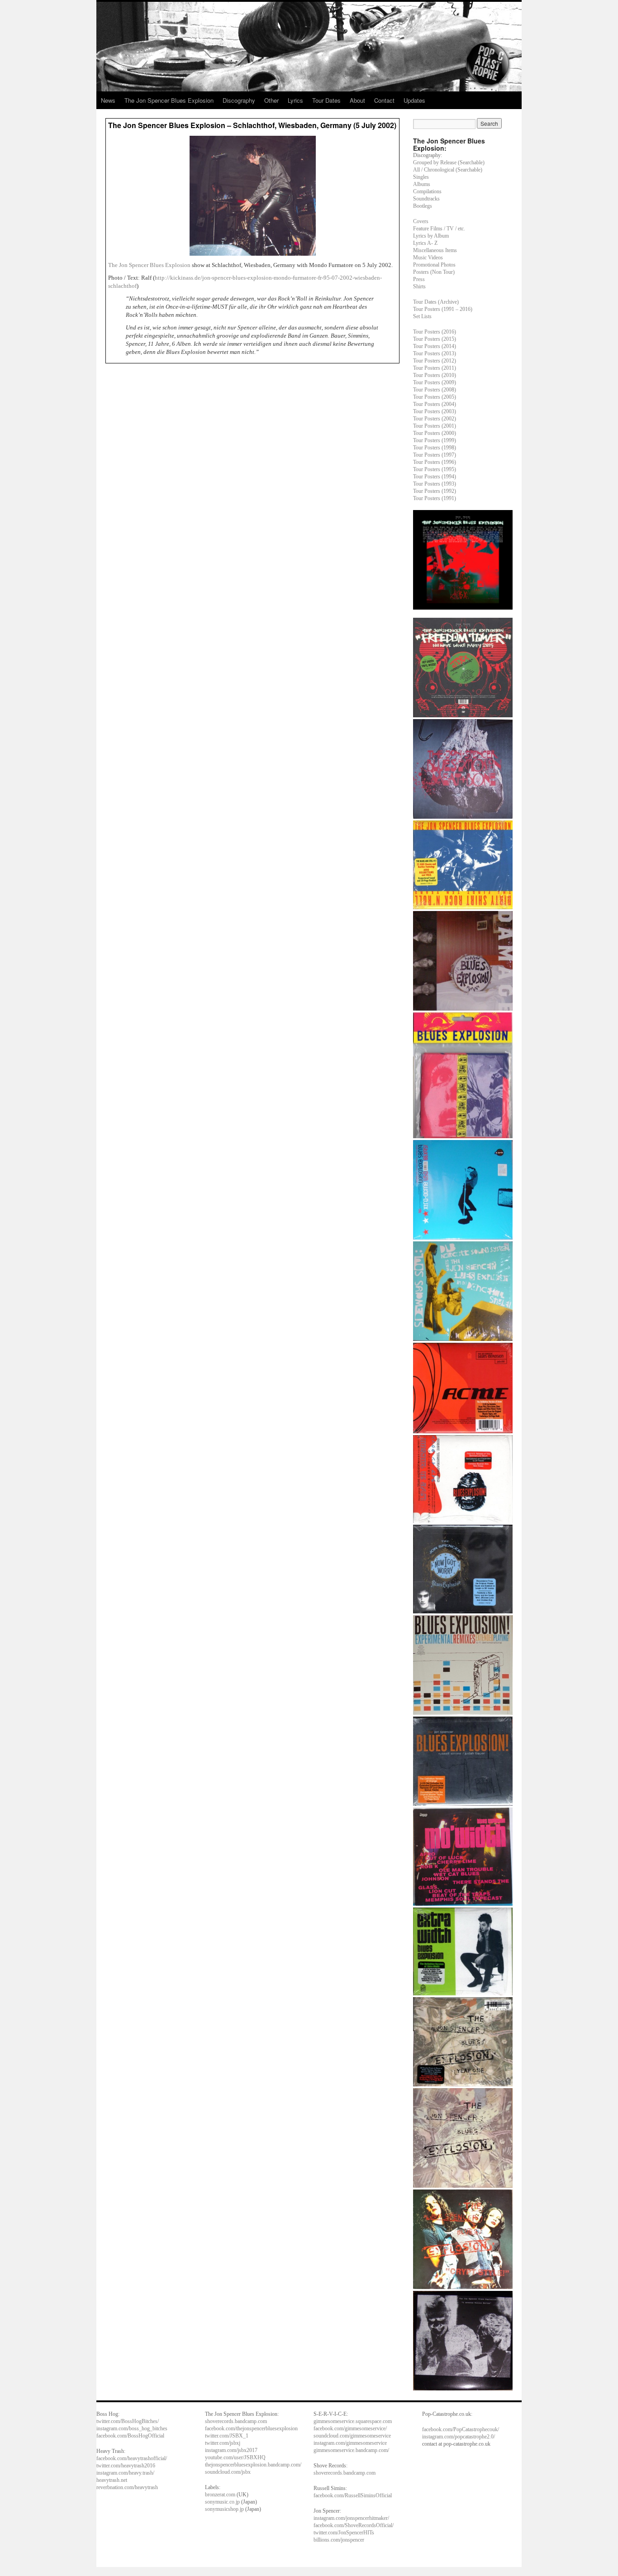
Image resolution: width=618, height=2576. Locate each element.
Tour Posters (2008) (435, 390)
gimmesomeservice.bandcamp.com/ (351, 2450)
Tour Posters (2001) (435, 426)
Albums (422, 184)
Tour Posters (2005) (435, 397)
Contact (384, 100)
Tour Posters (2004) (435, 404)
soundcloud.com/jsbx (228, 2472)
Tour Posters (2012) (435, 361)
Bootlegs (423, 206)
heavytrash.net (112, 2480)
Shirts (419, 286)
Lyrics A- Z (425, 243)
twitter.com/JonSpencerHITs (344, 2533)
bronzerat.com (220, 2495)
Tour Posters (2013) (435, 353)
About (357, 100)
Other (271, 100)
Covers (421, 221)
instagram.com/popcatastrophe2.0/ (459, 2437)
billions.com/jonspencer (339, 2540)
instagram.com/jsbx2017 (231, 2450)
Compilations (427, 191)
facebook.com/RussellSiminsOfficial (353, 2495)
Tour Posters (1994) (435, 477)
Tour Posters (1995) (435, 469)
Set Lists (422, 316)
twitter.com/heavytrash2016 (126, 2466)
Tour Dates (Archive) (436, 302)
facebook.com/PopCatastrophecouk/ (461, 2429)
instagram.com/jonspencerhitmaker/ (351, 2518)
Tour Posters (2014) (435, 346)
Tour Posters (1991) (435, 498)
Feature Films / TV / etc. (439, 229)
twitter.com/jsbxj (223, 2443)
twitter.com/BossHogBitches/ (128, 2421)
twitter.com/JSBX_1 (227, 2436)
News (108, 100)
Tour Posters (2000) (435, 433)
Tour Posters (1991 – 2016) (443, 309)
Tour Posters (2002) (435, 419)
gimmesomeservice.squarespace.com (353, 2421)
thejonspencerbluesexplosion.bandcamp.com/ (253, 2465)
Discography (239, 100)
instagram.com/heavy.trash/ (125, 2473)
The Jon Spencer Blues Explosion (169, 100)
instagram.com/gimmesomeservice (350, 2443)
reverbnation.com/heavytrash (127, 2487)
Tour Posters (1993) (435, 484)
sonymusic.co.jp (222, 2502)
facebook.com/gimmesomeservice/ (350, 2428)
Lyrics (295, 100)
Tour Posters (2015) (435, 339)
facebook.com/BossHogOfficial (130, 2436)
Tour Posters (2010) (435, 375)
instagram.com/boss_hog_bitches (132, 2428)
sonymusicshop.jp (224, 2509)
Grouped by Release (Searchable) (449, 162)
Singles (421, 177)
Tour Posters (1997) (435, 455)
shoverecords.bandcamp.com (236, 2421)
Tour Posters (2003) (435, 411)
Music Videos (428, 258)
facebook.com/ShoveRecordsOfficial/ (354, 2525)
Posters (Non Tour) (434, 272)
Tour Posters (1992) (435, 491)
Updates (414, 100)
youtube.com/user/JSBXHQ (235, 2457)
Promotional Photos (434, 265)
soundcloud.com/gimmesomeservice (352, 2436)
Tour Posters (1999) (435, 440)
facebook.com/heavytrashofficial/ (132, 2458)
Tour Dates (326, 100)
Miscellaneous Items (435, 250)
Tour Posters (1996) (435, 462)
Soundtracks (426, 199)
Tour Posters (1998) (435, 448)
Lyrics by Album (431, 236)
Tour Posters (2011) (435, 368)
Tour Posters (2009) (435, 382)
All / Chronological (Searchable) (448, 170)
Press (419, 279)
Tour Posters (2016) (435, 332)
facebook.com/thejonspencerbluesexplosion (251, 2428)
